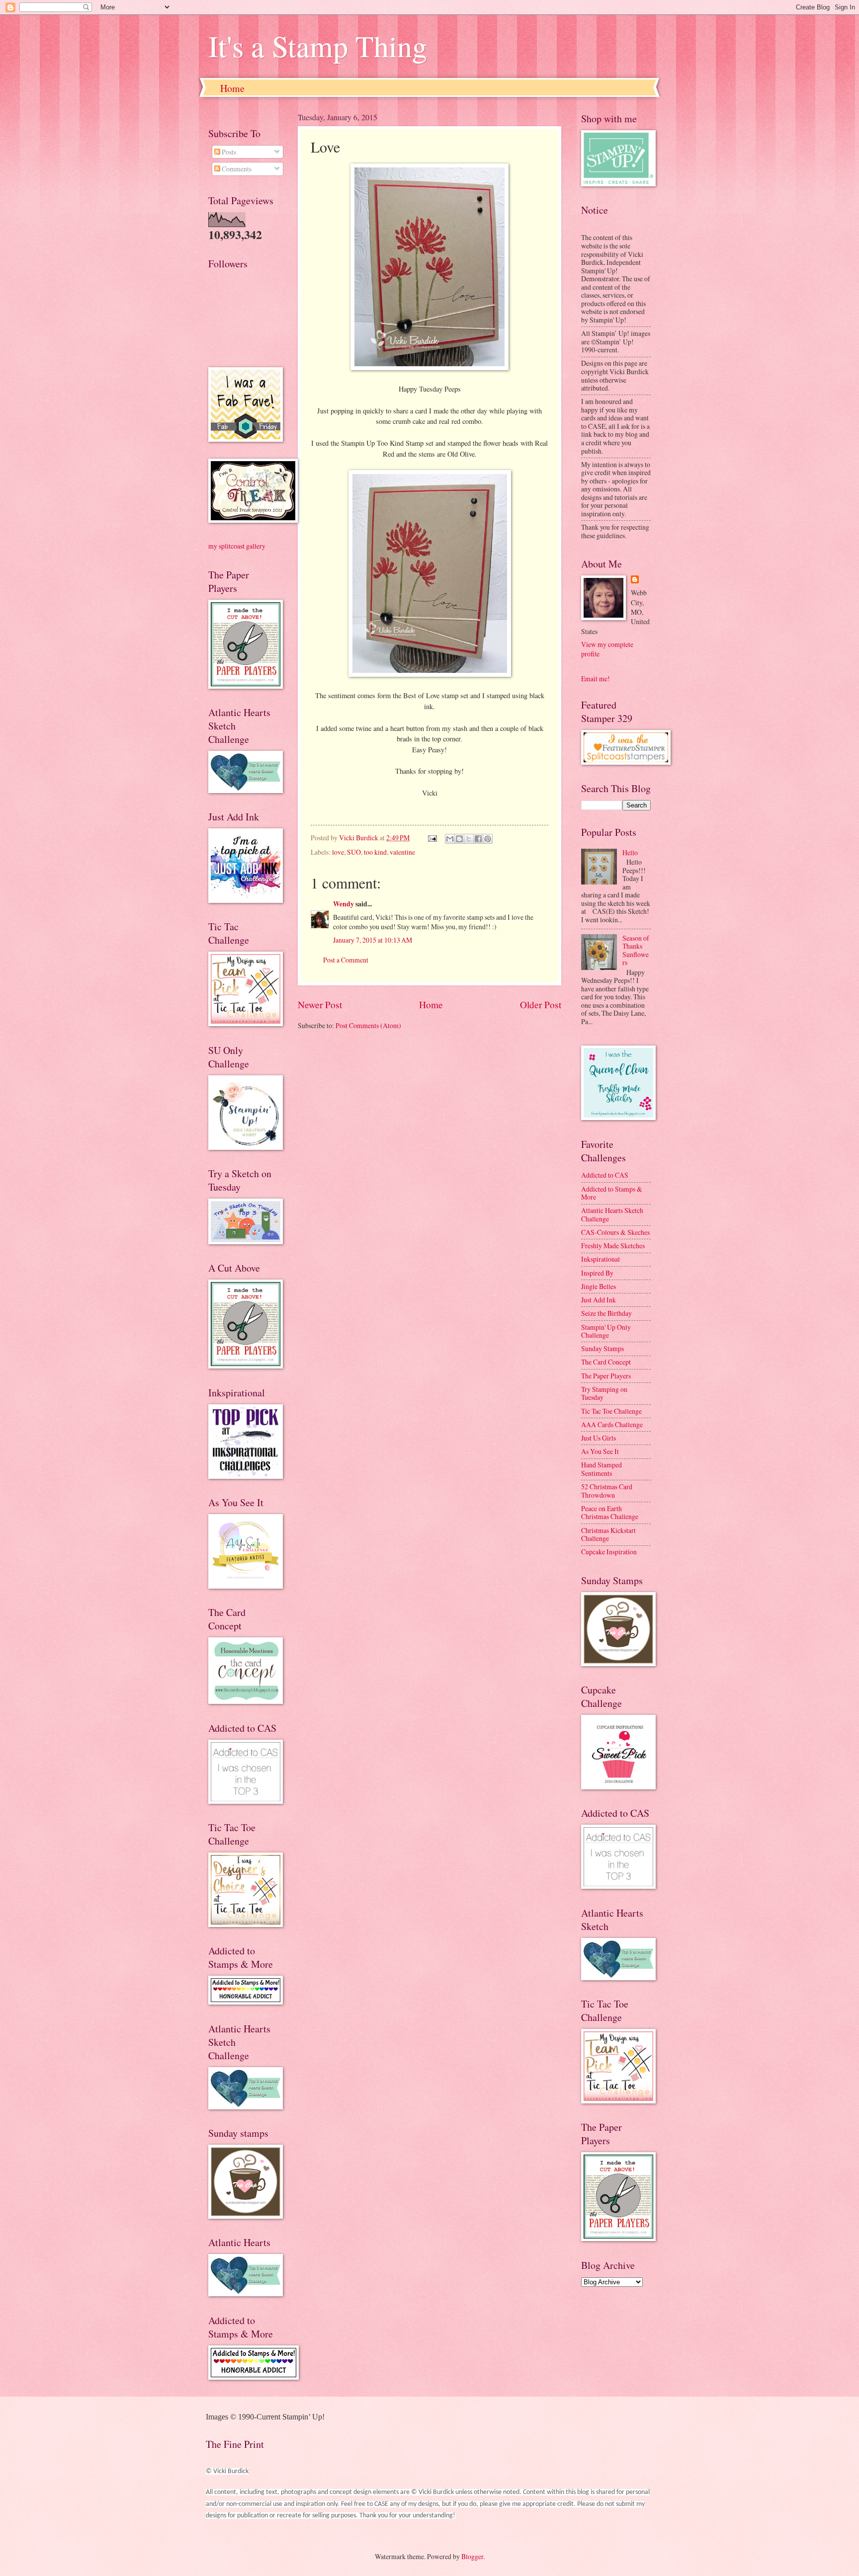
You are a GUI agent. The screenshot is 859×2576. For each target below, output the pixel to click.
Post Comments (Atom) (368, 1025)
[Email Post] (432, 838)
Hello (630, 852)
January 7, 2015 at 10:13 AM (373, 940)
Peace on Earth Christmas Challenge (610, 1513)
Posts (228, 152)
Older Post (541, 1005)
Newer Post (320, 1005)
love (338, 852)
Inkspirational (601, 1259)
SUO (354, 852)
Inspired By (597, 1273)
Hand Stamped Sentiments (601, 1469)
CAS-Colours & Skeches (615, 1232)
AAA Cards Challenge (612, 1424)
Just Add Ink (599, 1300)
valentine (402, 852)
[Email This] (450, 839)
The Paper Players (606, 1376)
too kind (375, 852)
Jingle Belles (599, 1286)
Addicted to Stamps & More (612, 1193)
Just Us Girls (599, 1438)
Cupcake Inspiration (609, 1552)
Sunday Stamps (602, 1348)
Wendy (344, 904)
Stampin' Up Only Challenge (606, 1331)
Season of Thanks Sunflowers (636, 950)
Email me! (596, 679)
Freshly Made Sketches (613, 1246)
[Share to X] (469, 839)
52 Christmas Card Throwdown (607, 1491)
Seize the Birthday (606, 1313)
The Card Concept (606, 1362)
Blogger (472, 2556)
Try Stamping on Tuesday (604, 1393)
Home (232, 88)
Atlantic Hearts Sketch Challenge (612, 1214)
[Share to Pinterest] (488, 839)
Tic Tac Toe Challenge (611, 1411)
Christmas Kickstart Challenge (608, 1534)
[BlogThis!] (459, 839)
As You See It (600, 1451)
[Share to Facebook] (478, 839)
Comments (236, 169)
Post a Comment (346, 960)
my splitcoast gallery (237, 546)
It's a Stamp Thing (318, 46)
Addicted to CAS (605, 1175)
